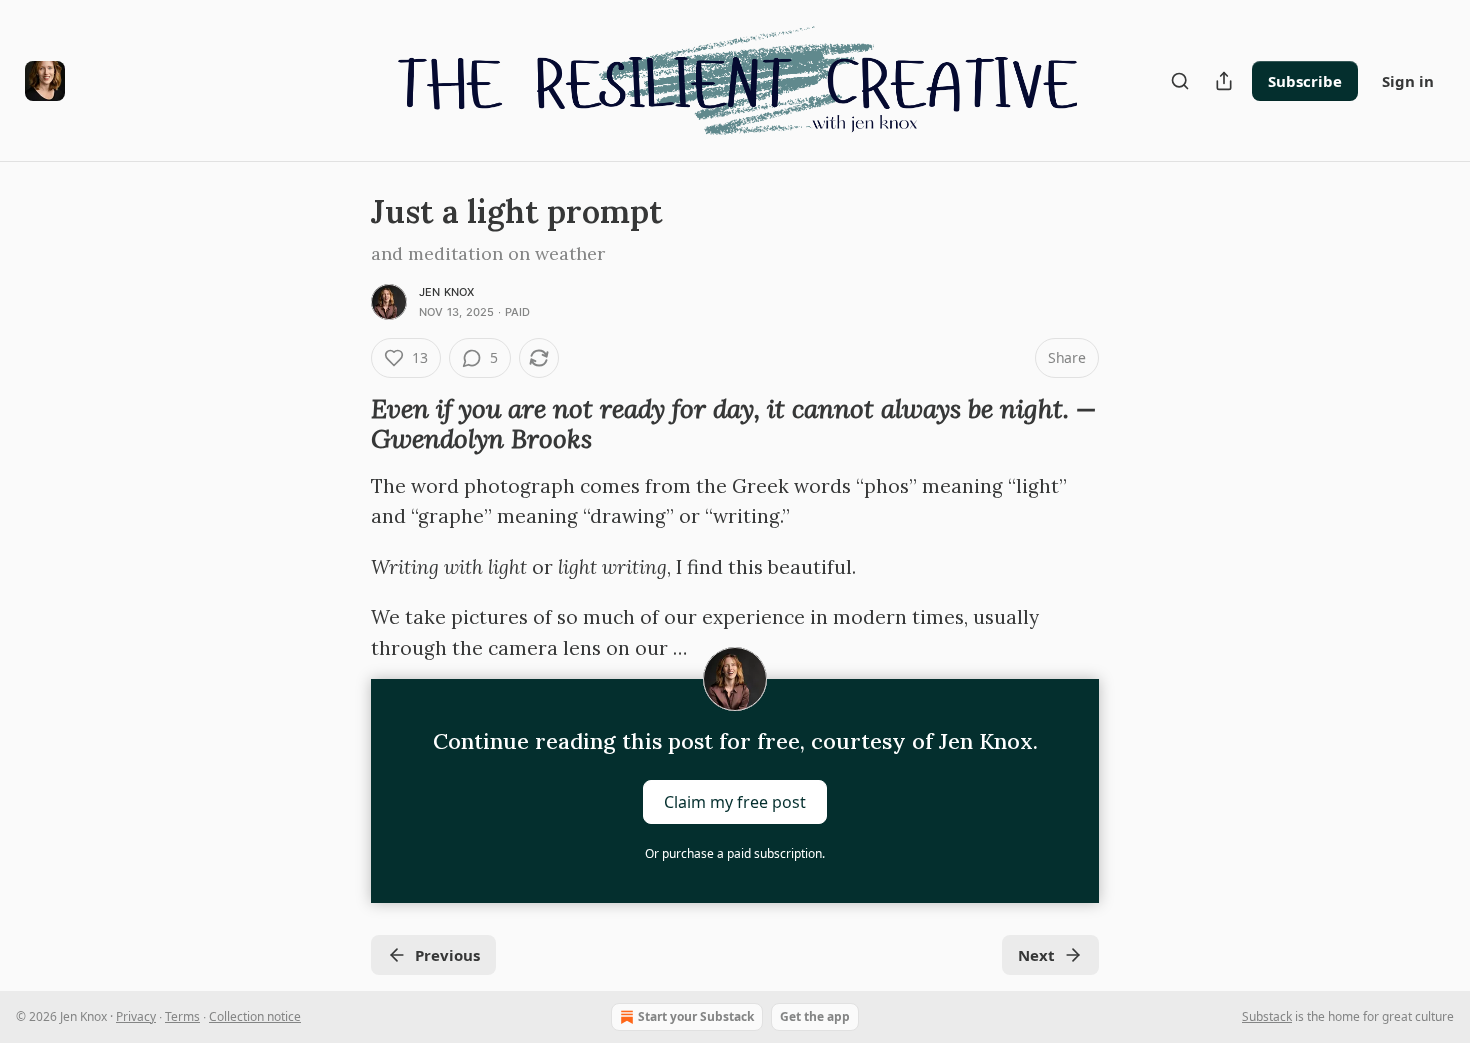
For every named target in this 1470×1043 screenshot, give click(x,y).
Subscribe (1305, 81)
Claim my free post (735, 801)
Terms (182, 1016)
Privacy (136, 1016)
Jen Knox (447, 292)
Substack (1267, 1016)
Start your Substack (696, 1016)
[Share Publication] (1224, 81)
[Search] (1180, 81)
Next (1036, 955)
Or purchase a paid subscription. (735, 853)
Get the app (815, 1016)
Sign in (1408, 81)
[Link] (343, 424)
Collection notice (255, 1016)
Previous (447, 955)
